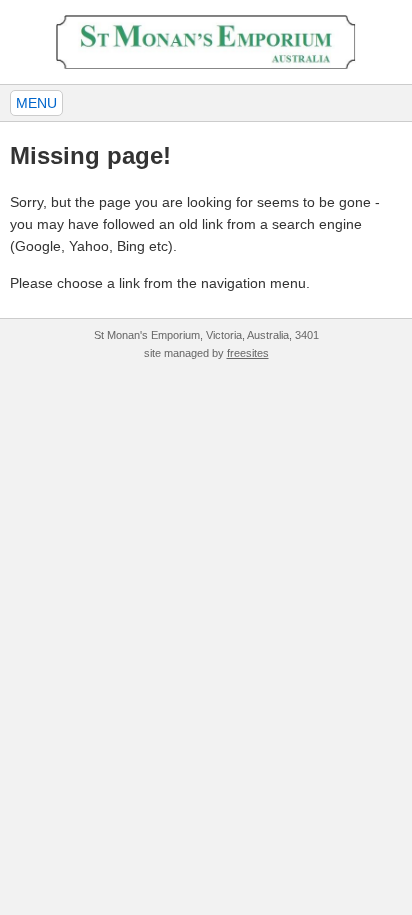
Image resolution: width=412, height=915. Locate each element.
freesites (248, 353)
